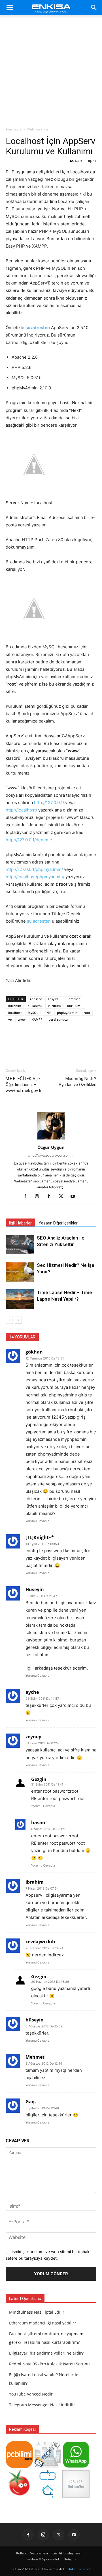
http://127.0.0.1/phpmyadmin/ (34, 869)
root (87, 1013)
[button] (10, 8)
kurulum (54, 1006)
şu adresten (38, 328)
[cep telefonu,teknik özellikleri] (48, 2467)
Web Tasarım (37, 129)
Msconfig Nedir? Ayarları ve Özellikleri (77, 1082)
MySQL (33, 1013)
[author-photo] (51, 1139)
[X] (63, 1197)
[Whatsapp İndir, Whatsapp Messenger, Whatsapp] (76, 2467)
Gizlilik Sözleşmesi (67, 2553)
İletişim (70, 2559)
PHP (48, 1013)
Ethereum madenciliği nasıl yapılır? (42, 2323)
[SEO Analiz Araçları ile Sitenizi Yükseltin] (20, 1245)
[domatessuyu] (19, 2496)
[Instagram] (39, 1197)
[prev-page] (9, 1320)
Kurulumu (75, 1006)
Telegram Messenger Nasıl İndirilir (42, 2405)
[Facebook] (27, 1197)
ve (10, 1019)
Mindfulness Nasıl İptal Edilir (37, 2312)
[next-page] (18, 1320)
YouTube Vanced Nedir (31, 2394)
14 (95, 161)
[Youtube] (75, 1197)
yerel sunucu (58, 1019)
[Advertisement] (51, 72)
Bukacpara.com (80, 2569)
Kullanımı (35, 1006)
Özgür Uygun (51, 1147)
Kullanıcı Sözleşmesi (32, 2553)
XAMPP (37, 1019)
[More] (70, 1044)
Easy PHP (55, 999)
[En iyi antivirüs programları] (19, 2467)
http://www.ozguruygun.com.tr (51, 1155)
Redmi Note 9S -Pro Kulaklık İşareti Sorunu (49, 2364)
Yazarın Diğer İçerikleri (59, 1223)
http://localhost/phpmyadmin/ (35, 877)
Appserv (36, 999)
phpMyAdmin (67, 1013)
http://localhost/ (21, 810)
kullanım (15, 1006)
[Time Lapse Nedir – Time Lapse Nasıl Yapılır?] (20, 1299)
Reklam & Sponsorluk (43, 2559)
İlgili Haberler (20, 1223)
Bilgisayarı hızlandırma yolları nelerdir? (46, 2353)
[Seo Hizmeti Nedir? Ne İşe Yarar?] (20, 1272)
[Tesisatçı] (48, 2496)
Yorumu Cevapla (37, 1521)
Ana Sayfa (14, 129)
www (22, 1019)
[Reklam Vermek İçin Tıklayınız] (76, 2496)
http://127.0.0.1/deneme (29, 840)
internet (74, 999)
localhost (15, 1013)
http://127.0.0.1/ (49, 803)
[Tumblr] (51, 1197)
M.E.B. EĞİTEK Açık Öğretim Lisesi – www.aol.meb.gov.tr (24, 1085)
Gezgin (39, 1779)
